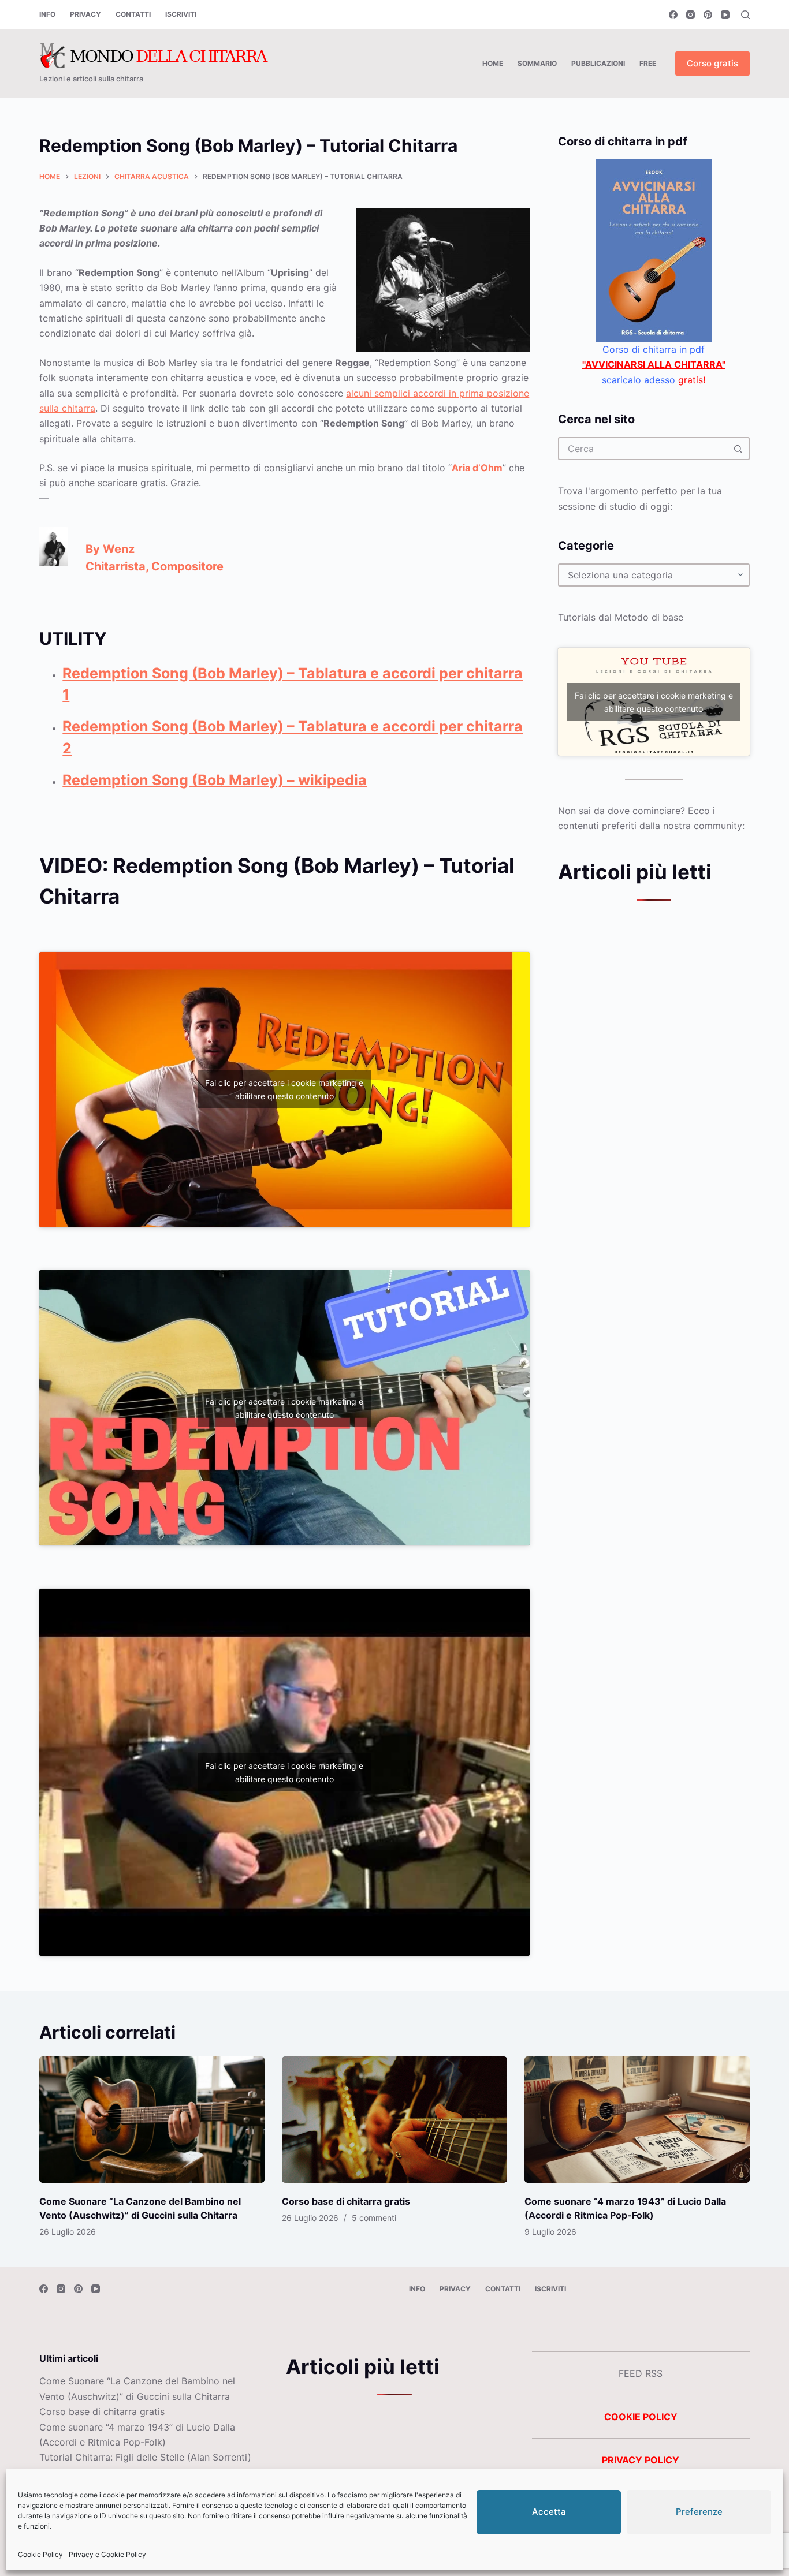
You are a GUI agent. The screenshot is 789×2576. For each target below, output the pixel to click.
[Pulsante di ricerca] (738, 449)
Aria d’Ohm (477, 468)
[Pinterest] (708, 15)
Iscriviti (181, 14)
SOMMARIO (537, 63)
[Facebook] (673, 15)
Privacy (85, 14)
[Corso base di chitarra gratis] (394, 2120)
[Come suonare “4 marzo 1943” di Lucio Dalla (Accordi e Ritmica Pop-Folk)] (637, 2120)
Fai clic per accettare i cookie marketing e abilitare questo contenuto (284, 1089)
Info (47, 14)
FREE (648, 63)
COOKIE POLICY (641, 2417)
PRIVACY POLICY (641, 2460)
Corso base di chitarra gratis (346, 2201)
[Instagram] (691, 15)
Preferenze (699, 2512)
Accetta (549, 2512)
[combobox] (643, 449)
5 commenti (374, 2218)
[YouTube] (725, 15)
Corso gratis (712, 63)
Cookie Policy (40, 2554)
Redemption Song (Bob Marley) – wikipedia (215, 780)
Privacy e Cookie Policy (107, 2554)
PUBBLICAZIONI (598, 63)
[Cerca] (745, 15)
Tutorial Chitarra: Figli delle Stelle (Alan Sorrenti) (145, 2457)
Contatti (133, 14)
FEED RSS (641, 2373)
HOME (493, 63)
